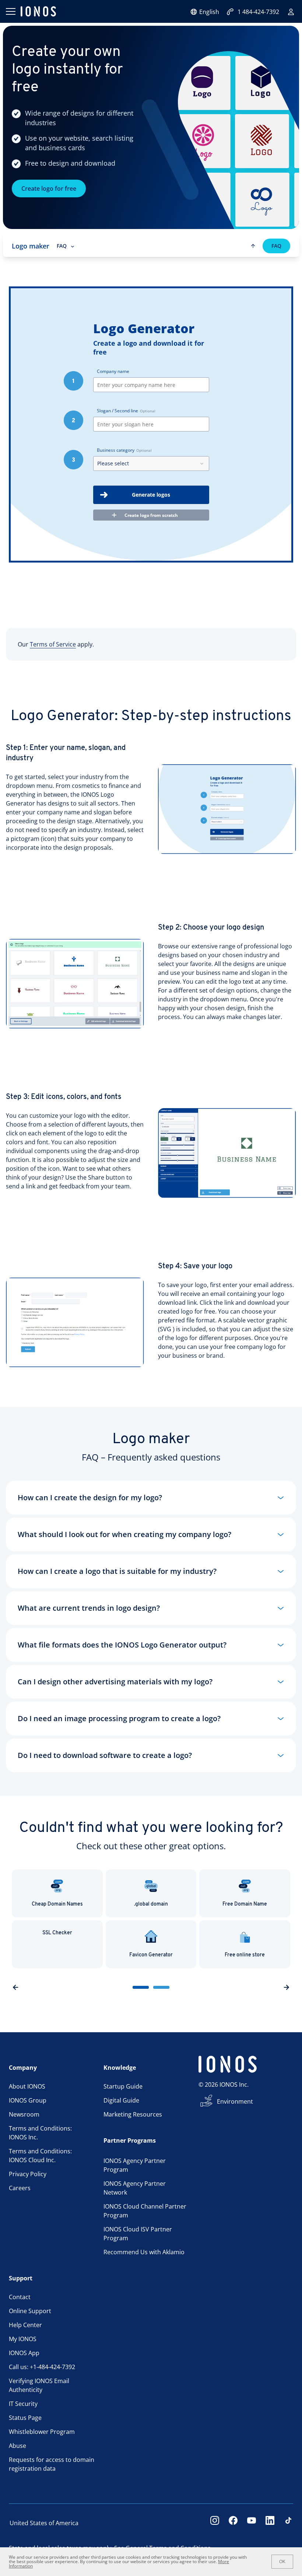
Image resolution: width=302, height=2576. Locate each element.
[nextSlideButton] (287, 1987)
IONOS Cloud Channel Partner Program (145, 2211)
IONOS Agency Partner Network (135, 2188)
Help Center (25, 2325)
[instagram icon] (215, 2523)
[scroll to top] (253, 246)
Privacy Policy (28, 2174)
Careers (20, 2188)
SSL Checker (57, 1933)
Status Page (25, 2418)
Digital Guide (121, 2100)
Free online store (245, 1955)
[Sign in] (291, 12)
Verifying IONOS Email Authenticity (39, 2385)
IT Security (23, 2404)
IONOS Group (28, 2100)
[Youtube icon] (252, 2523)
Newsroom (24, 2114)
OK (282, 2562)
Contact (20, 2297)
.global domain (151, 1904)
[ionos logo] (38, 11)
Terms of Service (53, 644)
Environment (235, 2101)
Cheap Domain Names (57, 1904)
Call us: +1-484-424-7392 (42, 2367)
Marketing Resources (133, 2114)
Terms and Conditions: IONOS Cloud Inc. (40, 2156)
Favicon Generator (151, 1955)
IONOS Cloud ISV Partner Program (138, 2234)
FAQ (276, 246)
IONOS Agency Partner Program (135, 2165)
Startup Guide (123, 2086)
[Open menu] (10, 11)
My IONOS (23, 2339)
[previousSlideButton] (15, 1987)
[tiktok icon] (288, 2523)
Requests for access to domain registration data (52, 2464)
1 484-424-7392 (258, 12)
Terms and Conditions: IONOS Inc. (40, 2133)
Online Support (30, 2311)
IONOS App (24, 2353)
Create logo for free (49, 188)
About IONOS (27, 2086)
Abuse (17, 2446)
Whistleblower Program (42, 2432)
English (209, 12)
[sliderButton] (141, 1987)
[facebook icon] (233, 2523)
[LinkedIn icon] (270, 2523)
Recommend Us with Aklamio (144, 2252)
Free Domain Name (245, 1904)
